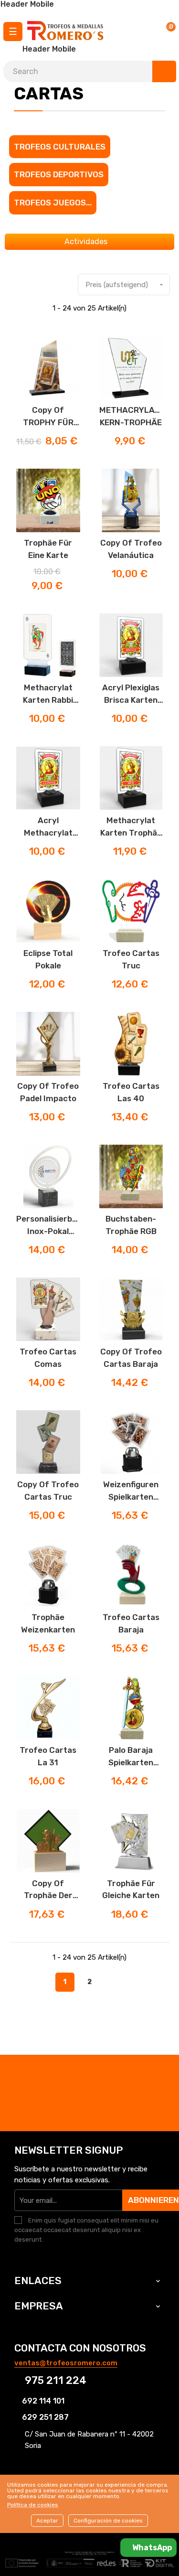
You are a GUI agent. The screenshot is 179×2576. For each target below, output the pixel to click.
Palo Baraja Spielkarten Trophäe (131, 1757)
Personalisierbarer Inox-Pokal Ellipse (48, 1226)
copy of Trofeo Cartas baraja (131, 1358)
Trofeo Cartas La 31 (48, 1756)
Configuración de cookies (108, 2521)
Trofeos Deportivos (59, 174)
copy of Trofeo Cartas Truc (48, 1491)
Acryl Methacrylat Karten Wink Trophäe (48, 827)
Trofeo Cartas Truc (131, 959)
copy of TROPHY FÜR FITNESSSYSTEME (48, 417)
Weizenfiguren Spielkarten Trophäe (131, 1491)
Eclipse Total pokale (48, 959)
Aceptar (47, 2521)
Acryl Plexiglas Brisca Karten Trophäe (131, 694)
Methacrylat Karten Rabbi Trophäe (48, 694)
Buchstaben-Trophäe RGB (131, 1225)
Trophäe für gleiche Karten (131, 1889)
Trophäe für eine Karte (48, 549)
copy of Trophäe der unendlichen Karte (48, 1890)
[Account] (142, 31)
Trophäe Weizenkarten (48, 1623)
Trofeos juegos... (53, 203)
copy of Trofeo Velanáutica (131, 549)
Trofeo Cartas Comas (48, 1358)
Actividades (87, 241)
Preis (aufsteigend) (125, 285)
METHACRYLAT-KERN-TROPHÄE (131, 416)
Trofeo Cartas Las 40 (131, 1092)
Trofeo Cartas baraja (131, 1623)
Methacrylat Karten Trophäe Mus (131, 827)
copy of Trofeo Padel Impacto (48, 1092)
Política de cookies (33, 2505)
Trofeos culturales (60, 147)
